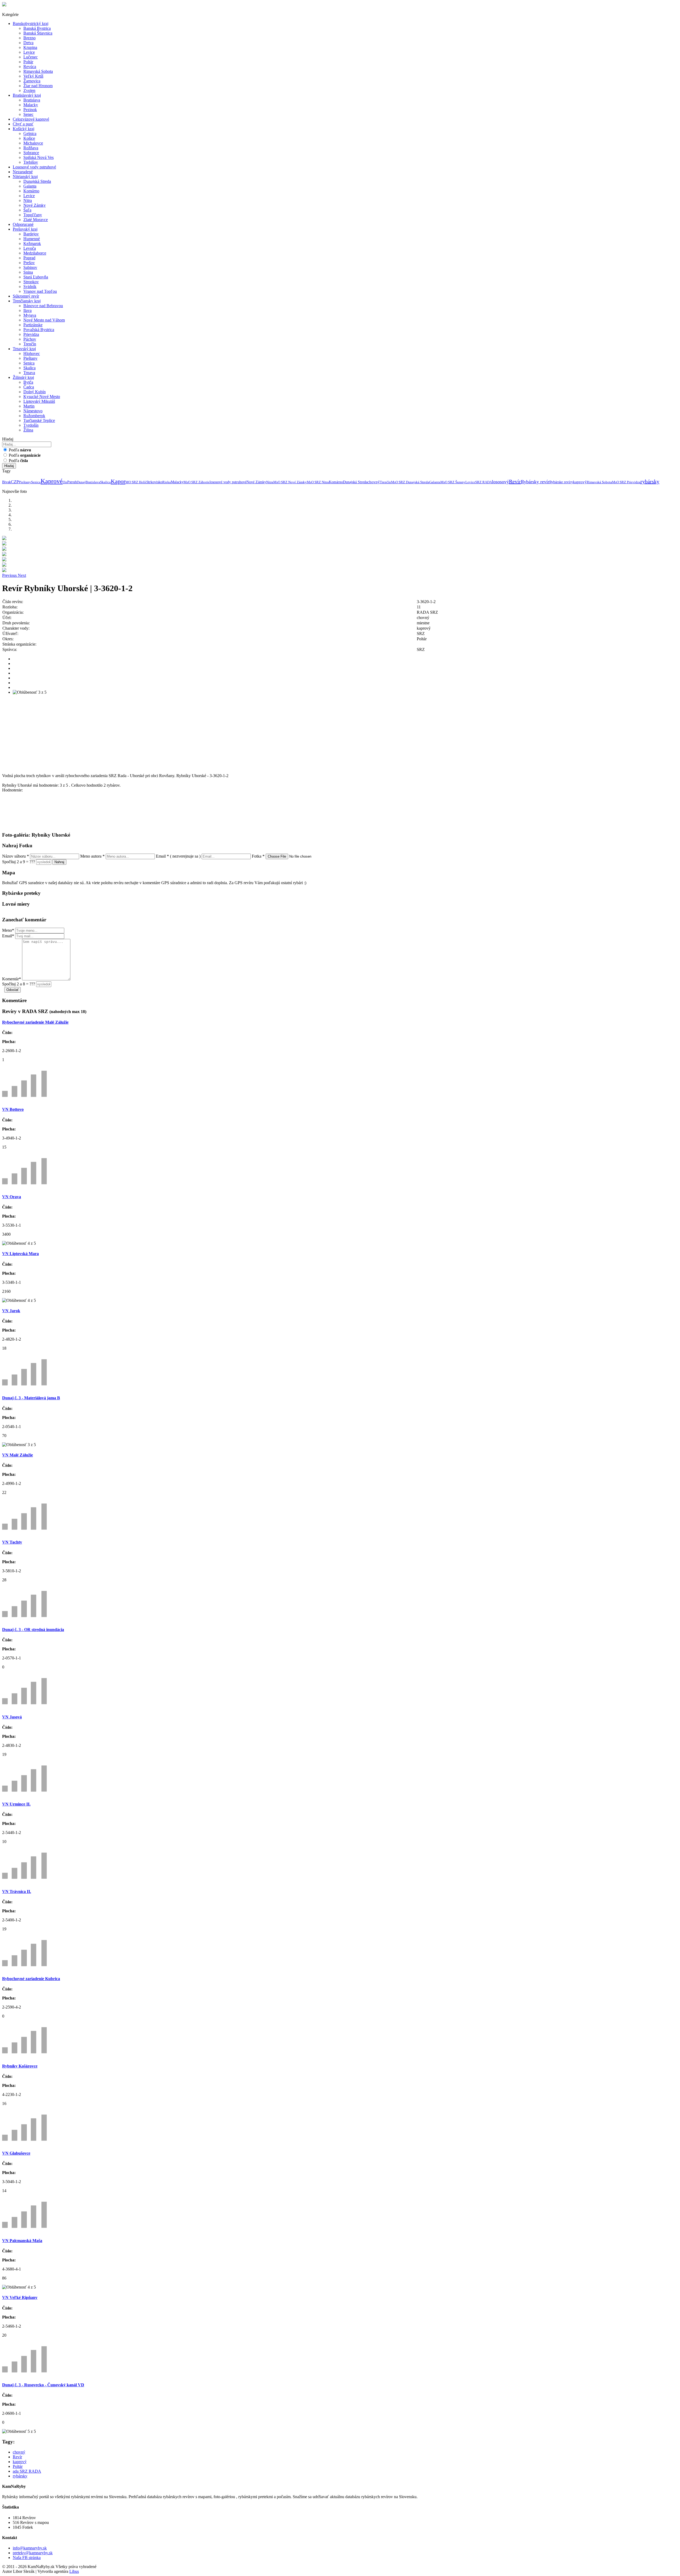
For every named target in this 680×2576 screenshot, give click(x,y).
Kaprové (52, 481)
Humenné (32, 239)
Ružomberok (34, 416)
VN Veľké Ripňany (20, 2297)
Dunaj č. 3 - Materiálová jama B (31, 1398)
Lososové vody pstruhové (34, 167)
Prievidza (31, 334)
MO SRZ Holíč (136, 482)
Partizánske (33, 325)
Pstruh (72, 482)
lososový (500, 482)
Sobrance (31, 153)
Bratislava (32, 100)
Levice (29, 52)
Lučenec (31, 57)
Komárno (31, 191)
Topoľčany (33, 215)
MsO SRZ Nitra (318, 482)
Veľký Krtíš (33, 76)
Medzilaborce (35, 253)
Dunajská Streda (37, 181)
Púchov (30, 339)
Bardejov (31, 234)
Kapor (118, 481)
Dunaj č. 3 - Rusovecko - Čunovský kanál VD (43, 2385)
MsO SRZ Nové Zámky (290, 482)
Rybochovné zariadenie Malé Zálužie (35, 1022)
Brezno (29, 38)
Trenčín (30, 344)
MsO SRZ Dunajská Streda (410, 482)
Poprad (29, 258)
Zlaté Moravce (36, 220)
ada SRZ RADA (27, 2471)
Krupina (30, 47)
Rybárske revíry (561, 482)
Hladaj (9, 466)
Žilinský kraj (23, 377)
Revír (515, 481)
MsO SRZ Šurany (453, 482)
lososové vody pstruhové (228, 482)
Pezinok (30, 110)
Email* (8, 936)
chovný (374, 482)
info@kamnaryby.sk (30, 2548)
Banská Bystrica (37, 28)
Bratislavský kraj (27, 95)
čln (65, 482)
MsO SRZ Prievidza (626, 482)
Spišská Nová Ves (39, 157)
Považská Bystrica (39, 330)
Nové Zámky (35, 205)
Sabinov (30, 267)
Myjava (30, 315)
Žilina (28, 430)
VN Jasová (12, 1717)
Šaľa (27, 210)
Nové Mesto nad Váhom (44, 320)
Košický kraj (24, 129)
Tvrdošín (31, 425)
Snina (28, 272)
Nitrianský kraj (25, 177)
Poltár (28, 62)
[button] (10, 575)
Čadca (29, 387)
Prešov (29, 263)
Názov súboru (16, 856)
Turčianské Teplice (39, 420)
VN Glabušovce (16, 2153)
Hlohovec (32, 353)
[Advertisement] (161, 736)
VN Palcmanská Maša (22, 2241)
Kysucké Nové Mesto (42, 397)
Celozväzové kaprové (31, 119)
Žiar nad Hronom (38, 86)
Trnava (29, 373)
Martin (29, 406)
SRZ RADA (484, 482)
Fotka (258, 856)
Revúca (30, 67)
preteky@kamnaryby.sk (33, 2553)
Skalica (29, 368)
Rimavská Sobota (38, 71)
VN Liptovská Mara (20, 1254)
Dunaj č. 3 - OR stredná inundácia (33, 1630)
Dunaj (81, 482)
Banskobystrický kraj (31, 24)
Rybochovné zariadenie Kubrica (31, 1979)
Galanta (30, 186)
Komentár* (12, 979)
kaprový (580, 482)
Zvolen (29, 90)
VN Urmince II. (16, 1804)
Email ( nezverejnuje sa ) (178, 856)
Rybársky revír (535, 482)
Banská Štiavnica (38, 33)
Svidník (30, 287)
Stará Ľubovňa (36, 277)
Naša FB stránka (27, 2558)
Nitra (28, 200)
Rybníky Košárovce (20, 2066)
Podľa (19, 450)
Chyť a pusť (23, 124)
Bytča (28, 382)
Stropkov (31, 282)
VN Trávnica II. (17, 1891)
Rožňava (31, 148)
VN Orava (12, 1197)
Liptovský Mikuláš (39, 401)
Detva (28, 43)
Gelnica (30, 134)
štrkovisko (155, 482)
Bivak (7, 482)
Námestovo (33, 411)
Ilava (27, 310)
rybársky (650, 481)
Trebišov (31, 162)
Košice (29, 138)
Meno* (8, 930)
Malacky (31, 105)
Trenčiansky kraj (27, 301)
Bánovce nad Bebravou (43, 306)
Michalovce (33, 143)
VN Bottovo (13, 1109)
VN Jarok (11, 1311)
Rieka (167, 482)
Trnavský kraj (24, 349)
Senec (28, 114)
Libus (74, 2571)
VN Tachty (12, 1542)
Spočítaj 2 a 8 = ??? (19, 984)
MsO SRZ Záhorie (197, 482)
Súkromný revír (26, 296)
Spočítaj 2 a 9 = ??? (19, 862)
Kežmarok (32, 243)
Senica (29, 363)
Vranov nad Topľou (40, 291)
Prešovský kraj (25, 229)
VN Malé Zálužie (18, 1455)
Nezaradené (23, 172)
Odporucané (23, 224)
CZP (15, 482)
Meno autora (92, 856)
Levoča (30, 248)
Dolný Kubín (35, 392)
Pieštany (30, 358)
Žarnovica (32, 81)
